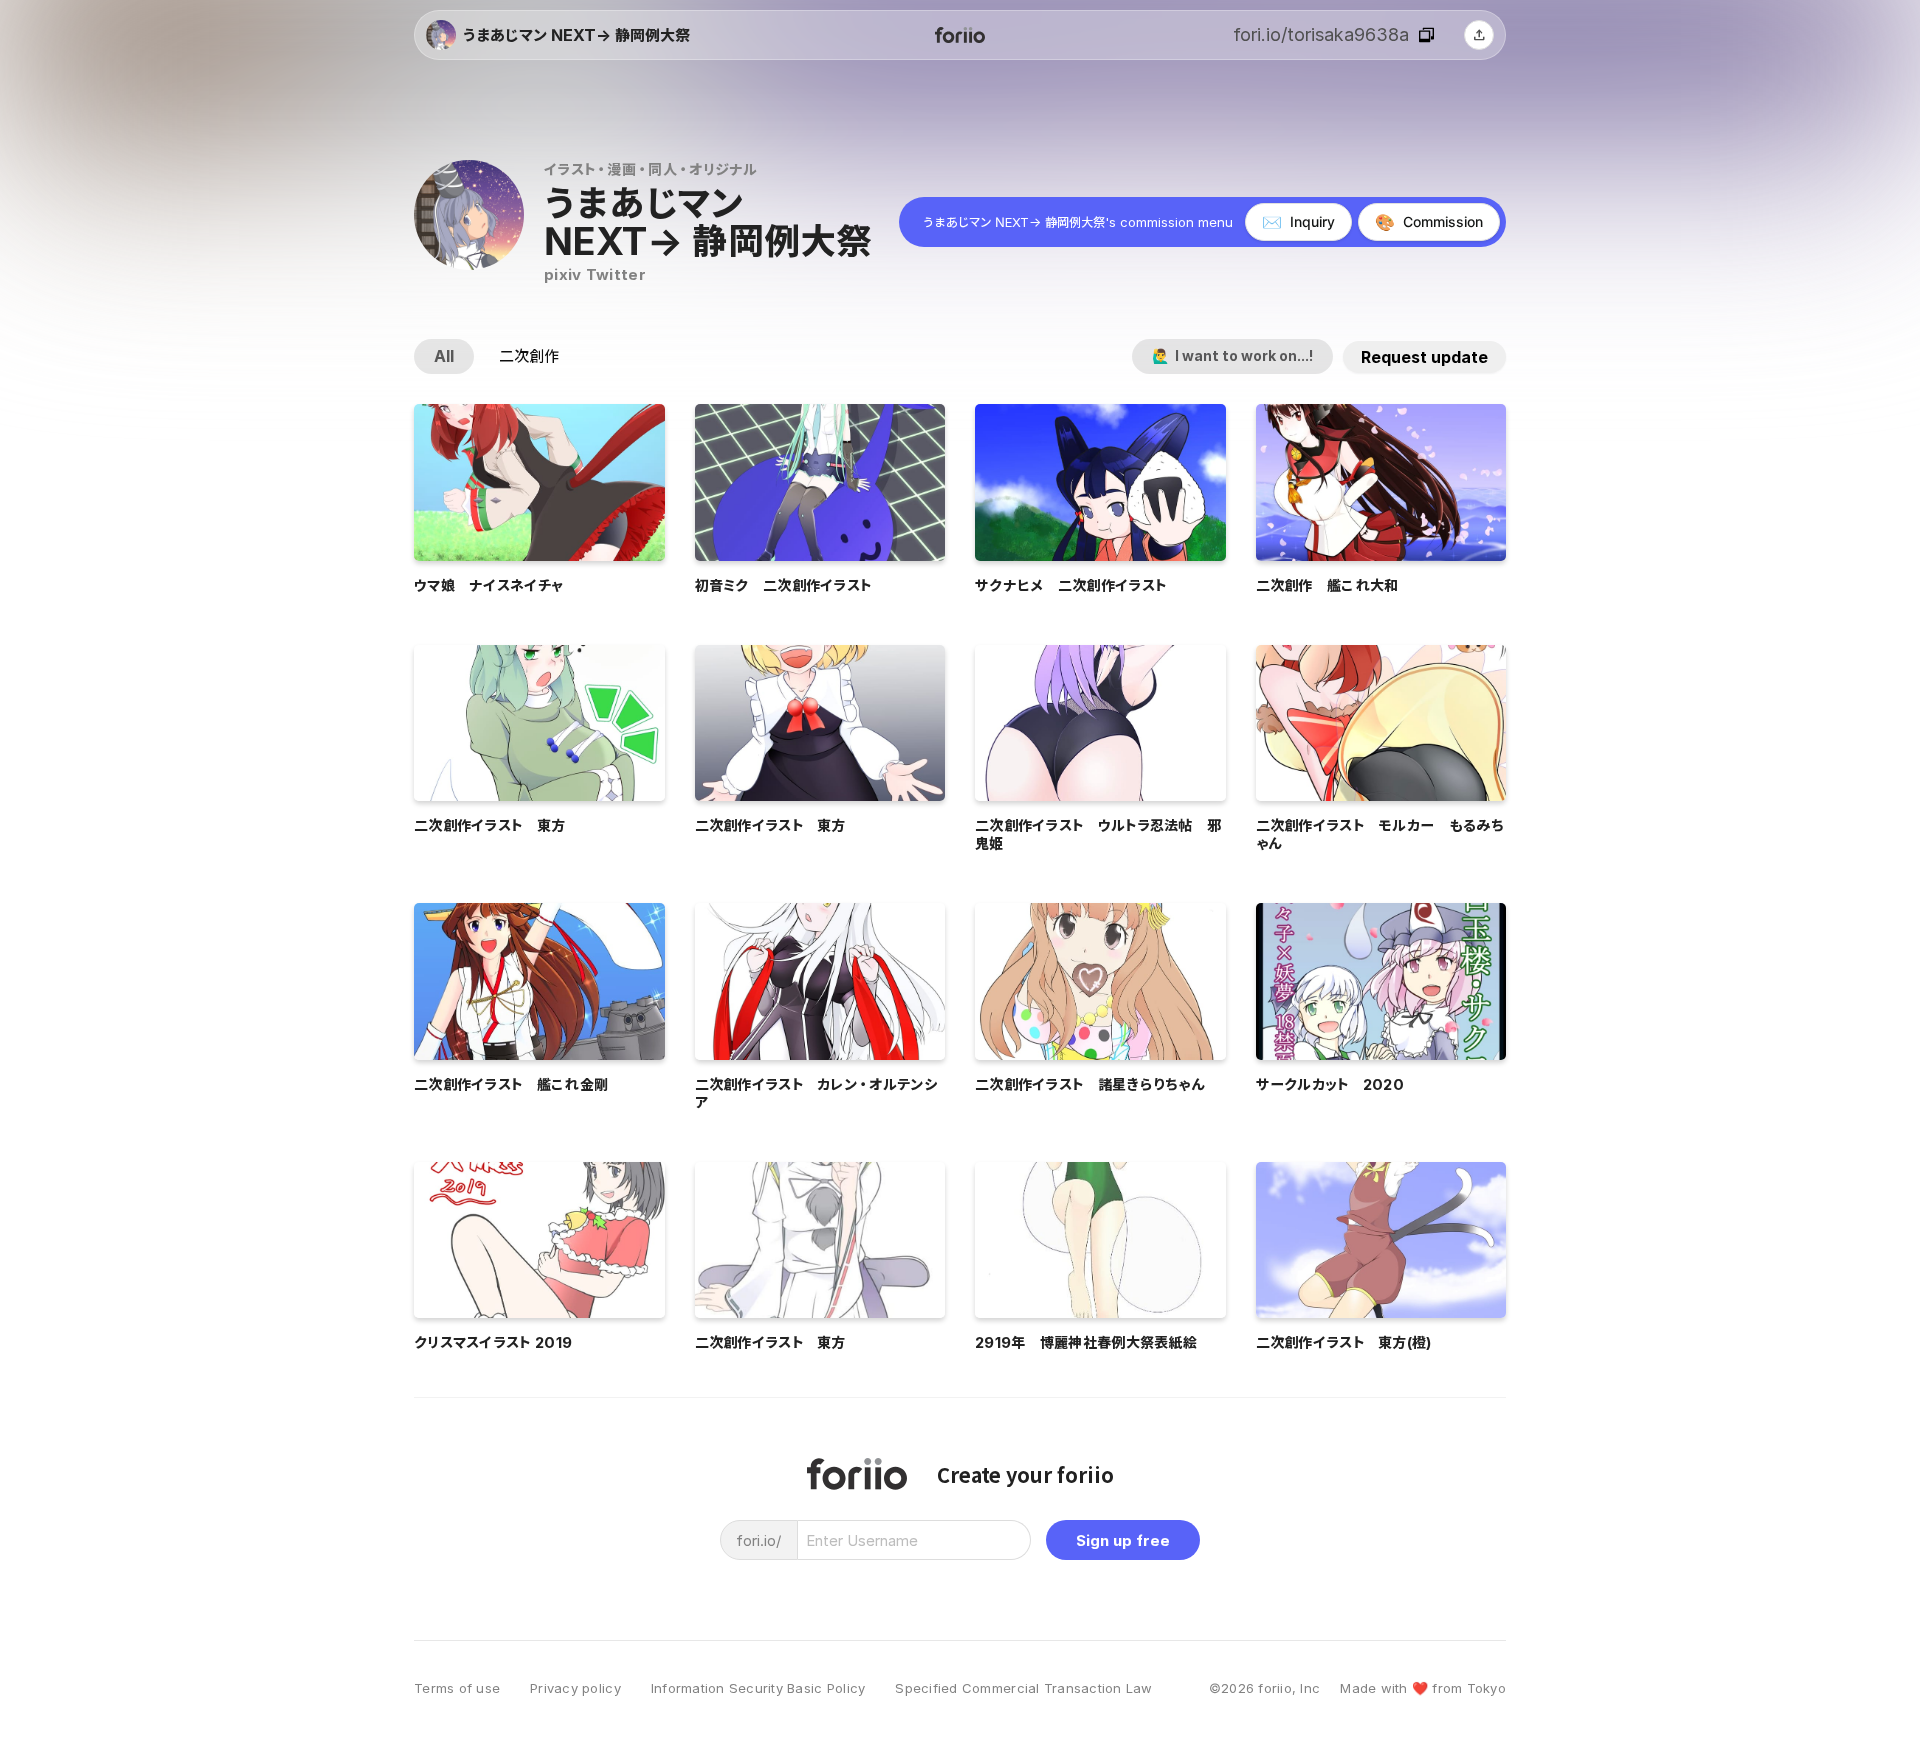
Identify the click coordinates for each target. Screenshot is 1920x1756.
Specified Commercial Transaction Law (1023, 1688)
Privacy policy (575, 1688)
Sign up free (1123, 1540)
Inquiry (1298, 222)
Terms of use (457, 1688)
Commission (1429, 222)
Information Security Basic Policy (758, 1688)
